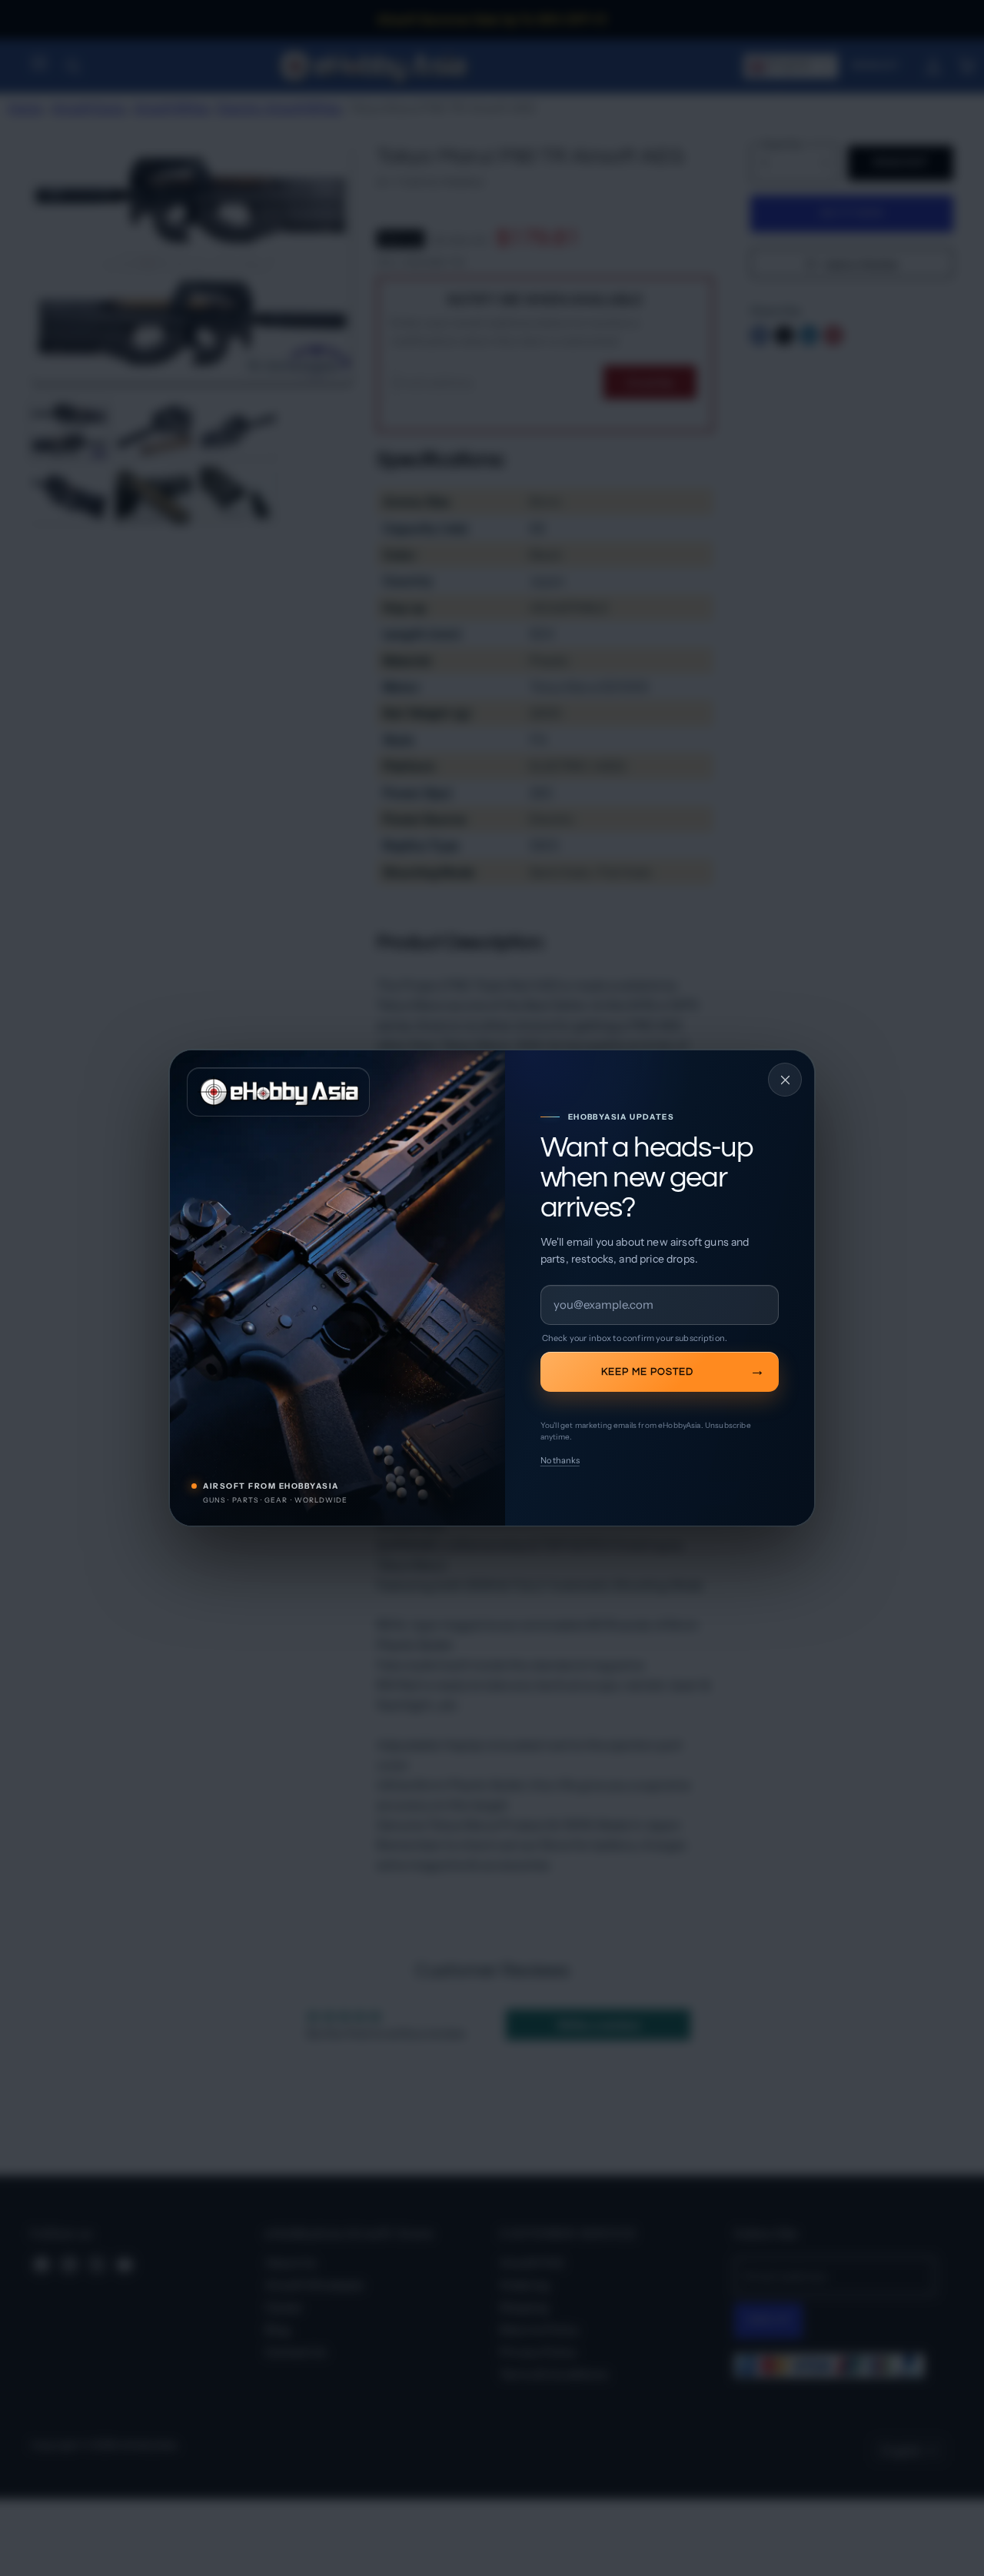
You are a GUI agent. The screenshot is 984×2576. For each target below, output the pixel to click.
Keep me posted (647, 1372)
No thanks (560, 1460)
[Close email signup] (785, 1080)
